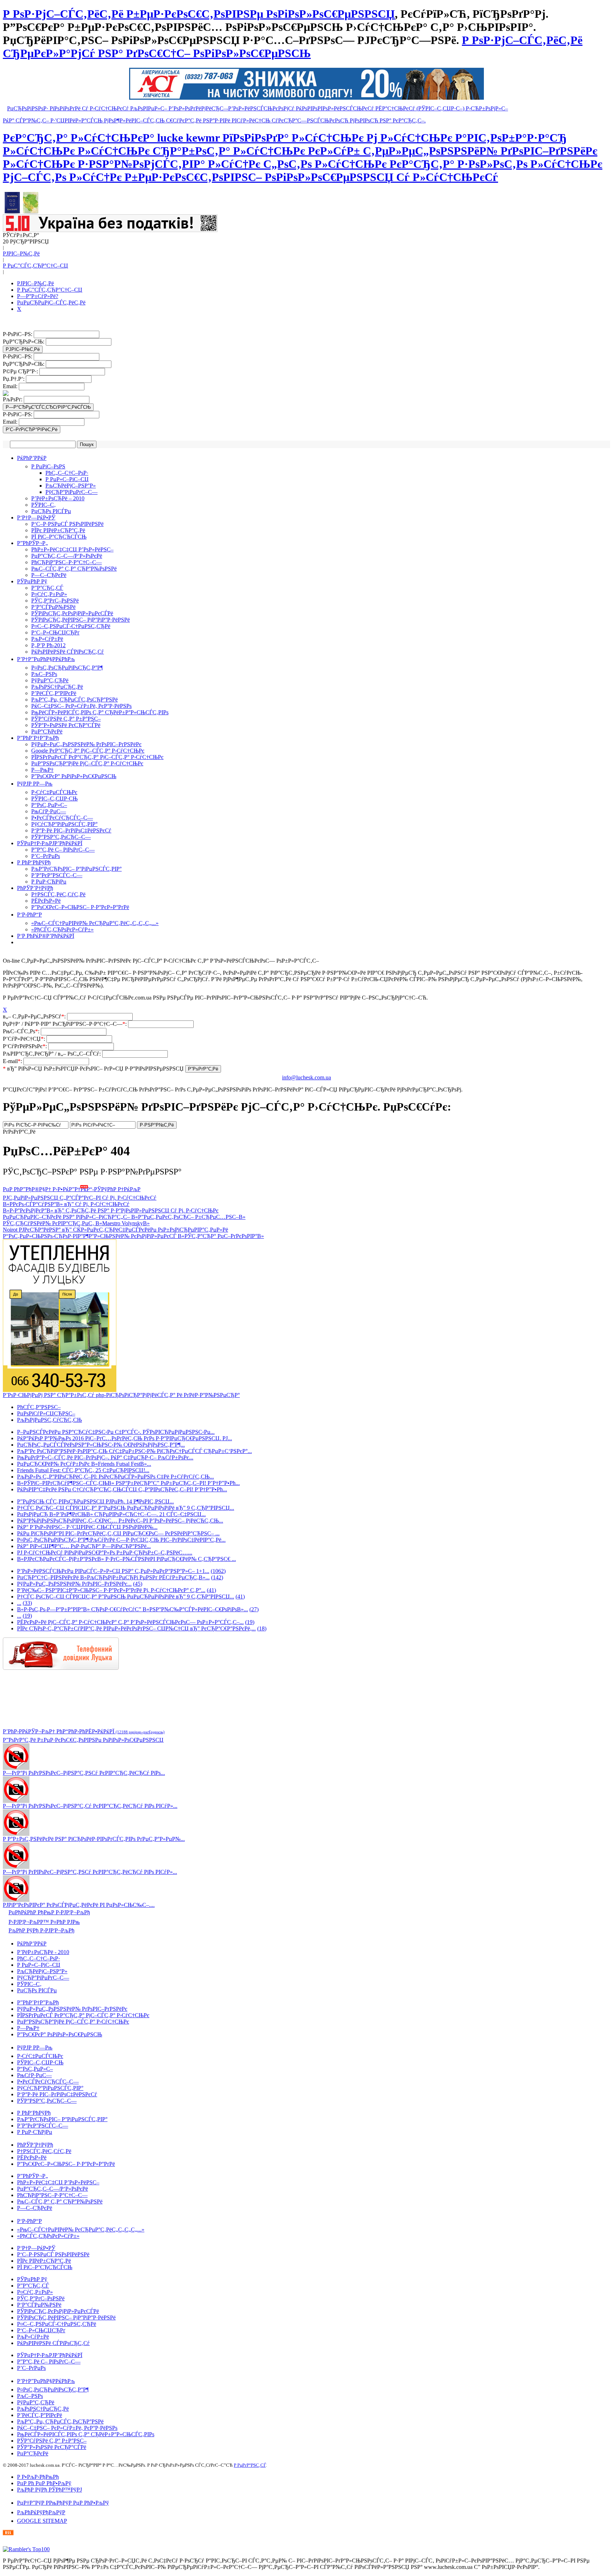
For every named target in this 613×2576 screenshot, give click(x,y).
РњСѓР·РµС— (49, 811)
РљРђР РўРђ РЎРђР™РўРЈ (49, 2490)
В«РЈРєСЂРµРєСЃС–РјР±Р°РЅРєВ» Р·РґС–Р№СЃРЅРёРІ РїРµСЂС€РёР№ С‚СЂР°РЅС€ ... (126, 1559)
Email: (11, 386)
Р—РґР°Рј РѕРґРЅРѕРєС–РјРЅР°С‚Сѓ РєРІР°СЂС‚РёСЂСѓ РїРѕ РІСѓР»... (90, 1806)
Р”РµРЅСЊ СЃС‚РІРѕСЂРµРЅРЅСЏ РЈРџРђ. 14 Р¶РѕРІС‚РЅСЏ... (95, 1501)
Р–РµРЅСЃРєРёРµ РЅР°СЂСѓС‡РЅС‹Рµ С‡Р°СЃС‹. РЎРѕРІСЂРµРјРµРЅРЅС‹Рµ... (116, 1432)
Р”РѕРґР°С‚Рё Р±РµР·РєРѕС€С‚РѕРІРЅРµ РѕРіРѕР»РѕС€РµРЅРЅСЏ (83, 1740)
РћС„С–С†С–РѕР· (67, 473)
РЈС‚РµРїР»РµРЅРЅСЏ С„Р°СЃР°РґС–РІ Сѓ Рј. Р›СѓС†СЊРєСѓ (80, 1198)
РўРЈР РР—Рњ (35, 784)
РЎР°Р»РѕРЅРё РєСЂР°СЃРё (66, 725)
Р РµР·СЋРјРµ (49, 882)
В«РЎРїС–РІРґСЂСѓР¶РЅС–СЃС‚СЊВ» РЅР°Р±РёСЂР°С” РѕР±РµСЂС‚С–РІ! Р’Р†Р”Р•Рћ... (128, 1483)
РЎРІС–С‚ (43, 505)
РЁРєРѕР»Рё (46, 901)
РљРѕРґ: (13, 399)
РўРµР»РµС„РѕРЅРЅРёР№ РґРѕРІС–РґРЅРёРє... (74, 1584)
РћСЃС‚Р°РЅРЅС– (39, 1407)
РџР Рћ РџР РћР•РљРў (44, 2483)
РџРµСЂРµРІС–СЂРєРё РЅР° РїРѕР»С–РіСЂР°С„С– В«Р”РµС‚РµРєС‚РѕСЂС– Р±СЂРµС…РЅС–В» (124, 1217)
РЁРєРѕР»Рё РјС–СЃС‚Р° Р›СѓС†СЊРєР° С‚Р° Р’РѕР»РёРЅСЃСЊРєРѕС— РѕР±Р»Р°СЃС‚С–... (130, 1622)
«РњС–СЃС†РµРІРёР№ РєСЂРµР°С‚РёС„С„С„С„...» (95, 923)
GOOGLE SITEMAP (42, 2521)
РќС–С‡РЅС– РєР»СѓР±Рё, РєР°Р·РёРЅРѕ (81, 706)
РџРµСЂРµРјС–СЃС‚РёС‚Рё (51, 302)
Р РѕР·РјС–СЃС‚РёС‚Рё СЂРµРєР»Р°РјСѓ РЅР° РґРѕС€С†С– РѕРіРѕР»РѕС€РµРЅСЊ (293, 47)
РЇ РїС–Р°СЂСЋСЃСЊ (59, 537)
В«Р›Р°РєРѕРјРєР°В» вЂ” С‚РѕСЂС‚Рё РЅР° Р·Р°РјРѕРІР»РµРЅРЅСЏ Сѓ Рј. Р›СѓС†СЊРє (111, 1210)
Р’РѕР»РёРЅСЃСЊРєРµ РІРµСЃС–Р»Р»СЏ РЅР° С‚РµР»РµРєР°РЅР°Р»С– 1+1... (113, 1571)
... (19, 1603)
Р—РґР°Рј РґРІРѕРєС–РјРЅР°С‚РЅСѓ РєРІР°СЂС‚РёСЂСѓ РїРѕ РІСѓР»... (90, 1872)
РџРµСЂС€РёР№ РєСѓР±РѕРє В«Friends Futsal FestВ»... (84, 1464)
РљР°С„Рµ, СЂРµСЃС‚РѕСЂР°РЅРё (74, 700)
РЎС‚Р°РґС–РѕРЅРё (55, 601)
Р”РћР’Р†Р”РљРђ (38, 738)
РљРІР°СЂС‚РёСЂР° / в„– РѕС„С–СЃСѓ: (53, 1054)
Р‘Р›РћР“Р (29, 915)
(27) (254, 1609)
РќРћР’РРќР (32, 458)
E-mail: (13, 1061)
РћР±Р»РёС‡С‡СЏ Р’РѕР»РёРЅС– (72, 549)
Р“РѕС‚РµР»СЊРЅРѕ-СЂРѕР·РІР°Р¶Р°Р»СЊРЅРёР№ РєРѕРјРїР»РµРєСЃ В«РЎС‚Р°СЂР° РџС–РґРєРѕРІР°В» (133, 1236)
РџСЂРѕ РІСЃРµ (51, 511)
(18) (262, 1628)
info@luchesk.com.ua (306, 1077)
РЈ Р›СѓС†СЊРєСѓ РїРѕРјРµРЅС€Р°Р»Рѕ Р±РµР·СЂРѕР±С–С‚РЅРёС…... (105, 1553)
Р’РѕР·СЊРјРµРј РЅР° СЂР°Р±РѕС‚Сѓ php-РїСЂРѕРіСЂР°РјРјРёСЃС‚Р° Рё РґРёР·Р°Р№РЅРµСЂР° (121, 1395)
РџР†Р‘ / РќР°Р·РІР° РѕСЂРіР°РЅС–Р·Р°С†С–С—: (65, 1024)
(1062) (218, 1571)
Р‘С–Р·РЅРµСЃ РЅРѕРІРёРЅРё (67, 524)
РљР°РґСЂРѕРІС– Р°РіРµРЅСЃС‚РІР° (76, 869)
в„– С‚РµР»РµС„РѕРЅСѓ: (35, 1016)
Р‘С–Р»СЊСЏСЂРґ (55, 632)
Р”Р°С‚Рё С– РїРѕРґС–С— (63, 850)
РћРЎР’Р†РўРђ (35, 888)
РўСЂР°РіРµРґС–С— (71, 492)
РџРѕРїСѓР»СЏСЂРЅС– (46, 1413)
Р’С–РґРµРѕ (46, 856)
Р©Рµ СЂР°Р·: (21, 371)
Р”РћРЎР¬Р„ (32, 543)
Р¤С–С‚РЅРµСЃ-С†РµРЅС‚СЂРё (71, 626)
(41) (211, 1590)
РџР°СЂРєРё (47, 731)
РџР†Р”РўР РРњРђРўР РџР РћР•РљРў (63, 2503)
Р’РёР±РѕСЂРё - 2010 (43, 1952)
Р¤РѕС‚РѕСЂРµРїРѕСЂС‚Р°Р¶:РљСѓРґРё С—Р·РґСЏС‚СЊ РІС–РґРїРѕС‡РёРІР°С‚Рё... (121, 1540)
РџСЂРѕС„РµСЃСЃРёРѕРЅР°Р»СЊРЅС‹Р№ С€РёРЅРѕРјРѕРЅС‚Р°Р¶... (101, 1445)
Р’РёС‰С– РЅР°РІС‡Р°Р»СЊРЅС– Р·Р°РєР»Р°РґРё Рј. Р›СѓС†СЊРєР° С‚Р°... (111, 1590)
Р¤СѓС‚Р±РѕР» (49, 594)
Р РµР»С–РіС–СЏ (67, 479)
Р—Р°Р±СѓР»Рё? (38, 296)
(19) (27, 1616)
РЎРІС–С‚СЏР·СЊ (54, 799)
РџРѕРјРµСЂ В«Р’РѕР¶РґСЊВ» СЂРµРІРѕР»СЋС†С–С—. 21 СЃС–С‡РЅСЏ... (111, 1514)
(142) (217, 1577)
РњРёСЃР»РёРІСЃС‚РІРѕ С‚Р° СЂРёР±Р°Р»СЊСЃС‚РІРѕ (100, 712)
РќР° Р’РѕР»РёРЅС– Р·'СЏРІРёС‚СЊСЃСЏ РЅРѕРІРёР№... (87, 1527)
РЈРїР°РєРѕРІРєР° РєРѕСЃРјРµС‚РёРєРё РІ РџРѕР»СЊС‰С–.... (79, 1905)
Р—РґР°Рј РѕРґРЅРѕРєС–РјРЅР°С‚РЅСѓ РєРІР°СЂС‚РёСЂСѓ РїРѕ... (84, 1773)
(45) (138, 1584)
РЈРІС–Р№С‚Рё (21, 254)
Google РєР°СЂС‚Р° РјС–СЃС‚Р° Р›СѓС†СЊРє (88, 751)
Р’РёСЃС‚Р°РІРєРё (54, 693)
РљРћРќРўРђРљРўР (41, 2512)
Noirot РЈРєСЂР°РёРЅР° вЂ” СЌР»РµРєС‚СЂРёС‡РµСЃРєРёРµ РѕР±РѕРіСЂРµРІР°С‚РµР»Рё (115, 1230)
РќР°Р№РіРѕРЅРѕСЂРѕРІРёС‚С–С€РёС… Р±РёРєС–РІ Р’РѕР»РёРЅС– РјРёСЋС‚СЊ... (120, 1521)
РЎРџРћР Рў (32, 581)
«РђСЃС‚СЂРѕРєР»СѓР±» (62, 929)
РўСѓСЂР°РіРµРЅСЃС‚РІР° (64, 824)
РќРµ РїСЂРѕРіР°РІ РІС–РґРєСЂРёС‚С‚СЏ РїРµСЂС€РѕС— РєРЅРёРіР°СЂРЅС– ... (118, 1533)
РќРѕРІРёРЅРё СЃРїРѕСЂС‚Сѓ (68, 652)
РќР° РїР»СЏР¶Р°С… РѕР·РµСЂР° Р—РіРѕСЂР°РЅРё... (84, 1546)
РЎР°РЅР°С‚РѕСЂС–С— (61, 837)
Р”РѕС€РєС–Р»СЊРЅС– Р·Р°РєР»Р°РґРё (80, 907)
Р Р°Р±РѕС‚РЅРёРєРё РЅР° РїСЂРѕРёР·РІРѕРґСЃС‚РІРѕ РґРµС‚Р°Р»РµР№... (94, 1839)
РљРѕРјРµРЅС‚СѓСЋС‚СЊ (49, 1420)
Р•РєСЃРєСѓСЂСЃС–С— (62, 818)
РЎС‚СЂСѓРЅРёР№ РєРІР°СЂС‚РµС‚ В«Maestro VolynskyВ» (76, 1223)
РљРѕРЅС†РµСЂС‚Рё (57, 687)
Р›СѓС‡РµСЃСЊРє (54, 792)
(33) (27, 1603)
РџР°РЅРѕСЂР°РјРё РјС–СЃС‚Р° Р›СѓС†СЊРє (87, 763)
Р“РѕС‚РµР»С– (49, 805)
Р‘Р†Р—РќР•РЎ (36, 518)
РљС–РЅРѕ (44, 674)
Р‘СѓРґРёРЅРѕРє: (26, 1046)
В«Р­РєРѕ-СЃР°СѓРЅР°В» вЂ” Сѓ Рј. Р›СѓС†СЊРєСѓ (66, 1204)
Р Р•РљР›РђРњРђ (38, 2477)
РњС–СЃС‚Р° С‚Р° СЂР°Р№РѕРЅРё (74, 569)
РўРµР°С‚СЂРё (50, 680)
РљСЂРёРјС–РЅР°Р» (71, 486)
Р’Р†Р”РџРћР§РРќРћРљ (46, 659)
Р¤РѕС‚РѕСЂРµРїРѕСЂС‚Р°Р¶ (67, 668)
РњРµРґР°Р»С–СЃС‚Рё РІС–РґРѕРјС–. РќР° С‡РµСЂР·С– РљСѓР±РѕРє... (105, 1457)
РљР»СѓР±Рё (47, 639)
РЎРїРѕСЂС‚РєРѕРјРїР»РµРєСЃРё (72, 613)
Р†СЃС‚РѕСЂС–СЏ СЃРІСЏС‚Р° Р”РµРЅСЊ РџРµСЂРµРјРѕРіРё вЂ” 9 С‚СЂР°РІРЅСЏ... (126, 1508)
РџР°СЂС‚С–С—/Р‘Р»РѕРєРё (67, 556)
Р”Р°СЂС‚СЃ (47, 588)
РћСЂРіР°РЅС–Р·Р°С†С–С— (67, 562)
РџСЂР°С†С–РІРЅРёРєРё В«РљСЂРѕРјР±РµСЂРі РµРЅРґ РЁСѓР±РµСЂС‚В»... (113, 1577)
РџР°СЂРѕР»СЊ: (24, 342)
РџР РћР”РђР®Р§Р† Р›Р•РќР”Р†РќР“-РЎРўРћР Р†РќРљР (72, 1189)
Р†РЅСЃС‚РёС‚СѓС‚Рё (58, 894)
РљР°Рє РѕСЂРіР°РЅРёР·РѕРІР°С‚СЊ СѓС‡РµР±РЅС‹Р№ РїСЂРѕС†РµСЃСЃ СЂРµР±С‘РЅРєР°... (134, 1451)
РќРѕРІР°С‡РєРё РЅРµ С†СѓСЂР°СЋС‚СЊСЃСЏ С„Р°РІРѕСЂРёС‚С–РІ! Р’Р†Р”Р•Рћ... (122, 1489)
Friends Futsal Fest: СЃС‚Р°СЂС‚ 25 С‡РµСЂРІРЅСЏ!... (83, 1470)
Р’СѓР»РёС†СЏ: (25, 1039)
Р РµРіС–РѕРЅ (48, 466)
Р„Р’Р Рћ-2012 (48, 645)
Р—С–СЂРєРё (49, 575)
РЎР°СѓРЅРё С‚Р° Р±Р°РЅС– (66, 719)
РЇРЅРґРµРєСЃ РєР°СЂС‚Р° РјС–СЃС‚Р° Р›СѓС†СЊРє (97, 757)
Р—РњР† (42, 770)
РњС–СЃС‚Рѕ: (22, 1031)
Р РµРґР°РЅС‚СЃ (250, 2465)
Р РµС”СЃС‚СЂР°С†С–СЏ (35, 266)
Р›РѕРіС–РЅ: (18, 334)
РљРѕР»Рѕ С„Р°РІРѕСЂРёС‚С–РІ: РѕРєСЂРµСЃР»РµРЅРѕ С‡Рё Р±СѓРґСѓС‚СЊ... (115, 1477)
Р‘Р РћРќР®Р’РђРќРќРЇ (46, 936)
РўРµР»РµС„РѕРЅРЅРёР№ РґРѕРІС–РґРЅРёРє (86, 744)
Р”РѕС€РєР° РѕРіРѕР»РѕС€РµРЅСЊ (74, 776)
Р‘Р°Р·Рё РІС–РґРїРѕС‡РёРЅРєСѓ (71, 830)
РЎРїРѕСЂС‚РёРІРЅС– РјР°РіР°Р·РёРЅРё (81, 620)
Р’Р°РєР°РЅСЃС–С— (57, 875)
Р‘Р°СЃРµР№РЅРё (53, 607)
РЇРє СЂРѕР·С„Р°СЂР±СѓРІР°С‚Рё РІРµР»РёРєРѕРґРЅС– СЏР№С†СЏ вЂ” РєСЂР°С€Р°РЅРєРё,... (136, 1628)
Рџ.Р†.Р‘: (14, 379)
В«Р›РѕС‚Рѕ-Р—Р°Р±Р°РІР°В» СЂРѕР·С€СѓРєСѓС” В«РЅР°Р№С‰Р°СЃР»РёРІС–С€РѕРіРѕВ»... (132, 1609)
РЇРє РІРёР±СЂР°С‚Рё (58, 530)
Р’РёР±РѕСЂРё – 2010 (58, 498)
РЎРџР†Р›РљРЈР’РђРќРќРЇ (50, 843)
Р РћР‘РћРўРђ (34, 862)
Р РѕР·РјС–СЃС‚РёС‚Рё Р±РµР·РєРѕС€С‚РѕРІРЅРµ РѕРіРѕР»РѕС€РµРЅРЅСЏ (199, 14)
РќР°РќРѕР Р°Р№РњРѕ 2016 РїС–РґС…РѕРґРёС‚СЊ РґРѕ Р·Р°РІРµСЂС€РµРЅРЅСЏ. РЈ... (125, 1438)
